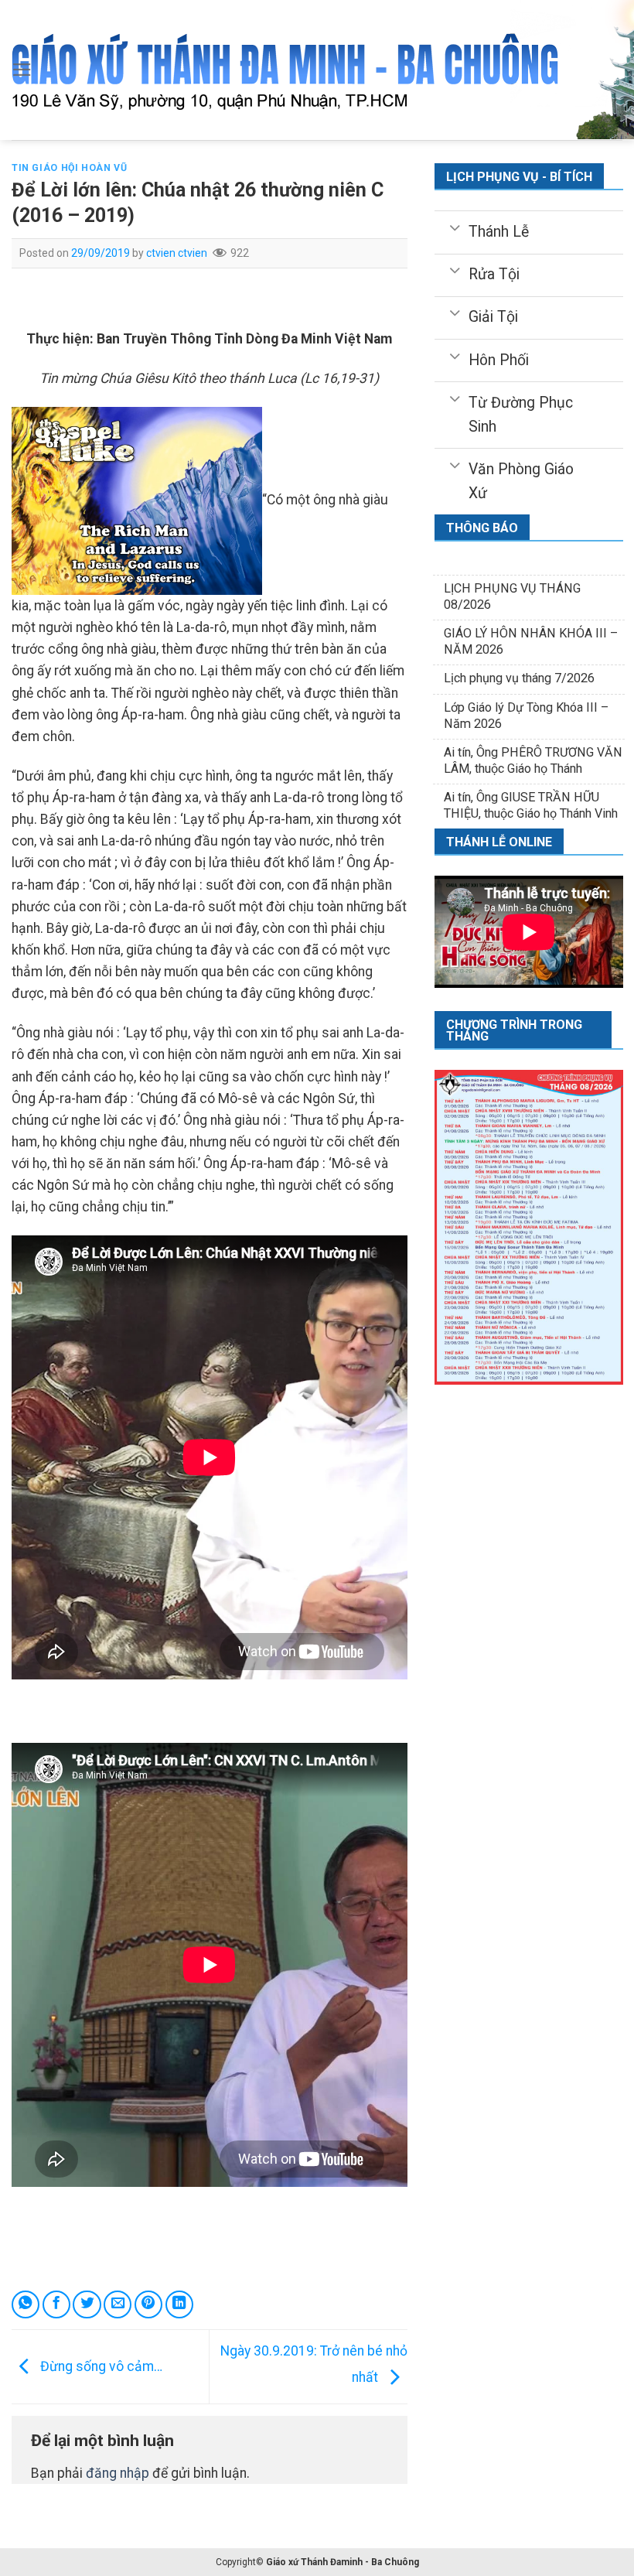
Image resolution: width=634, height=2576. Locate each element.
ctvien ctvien (177, 253)
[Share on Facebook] (56, 2304)
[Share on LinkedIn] (179, 2304)
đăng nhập (118, 2473)
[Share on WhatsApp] (26, 2304)
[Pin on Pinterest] (148, 2304)
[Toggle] (454, 227)
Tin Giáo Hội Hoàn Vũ (69, 168)
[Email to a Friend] (118, 2304)
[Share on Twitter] (87, 2304)
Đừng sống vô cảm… (100, 2366)
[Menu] (22, 70)
